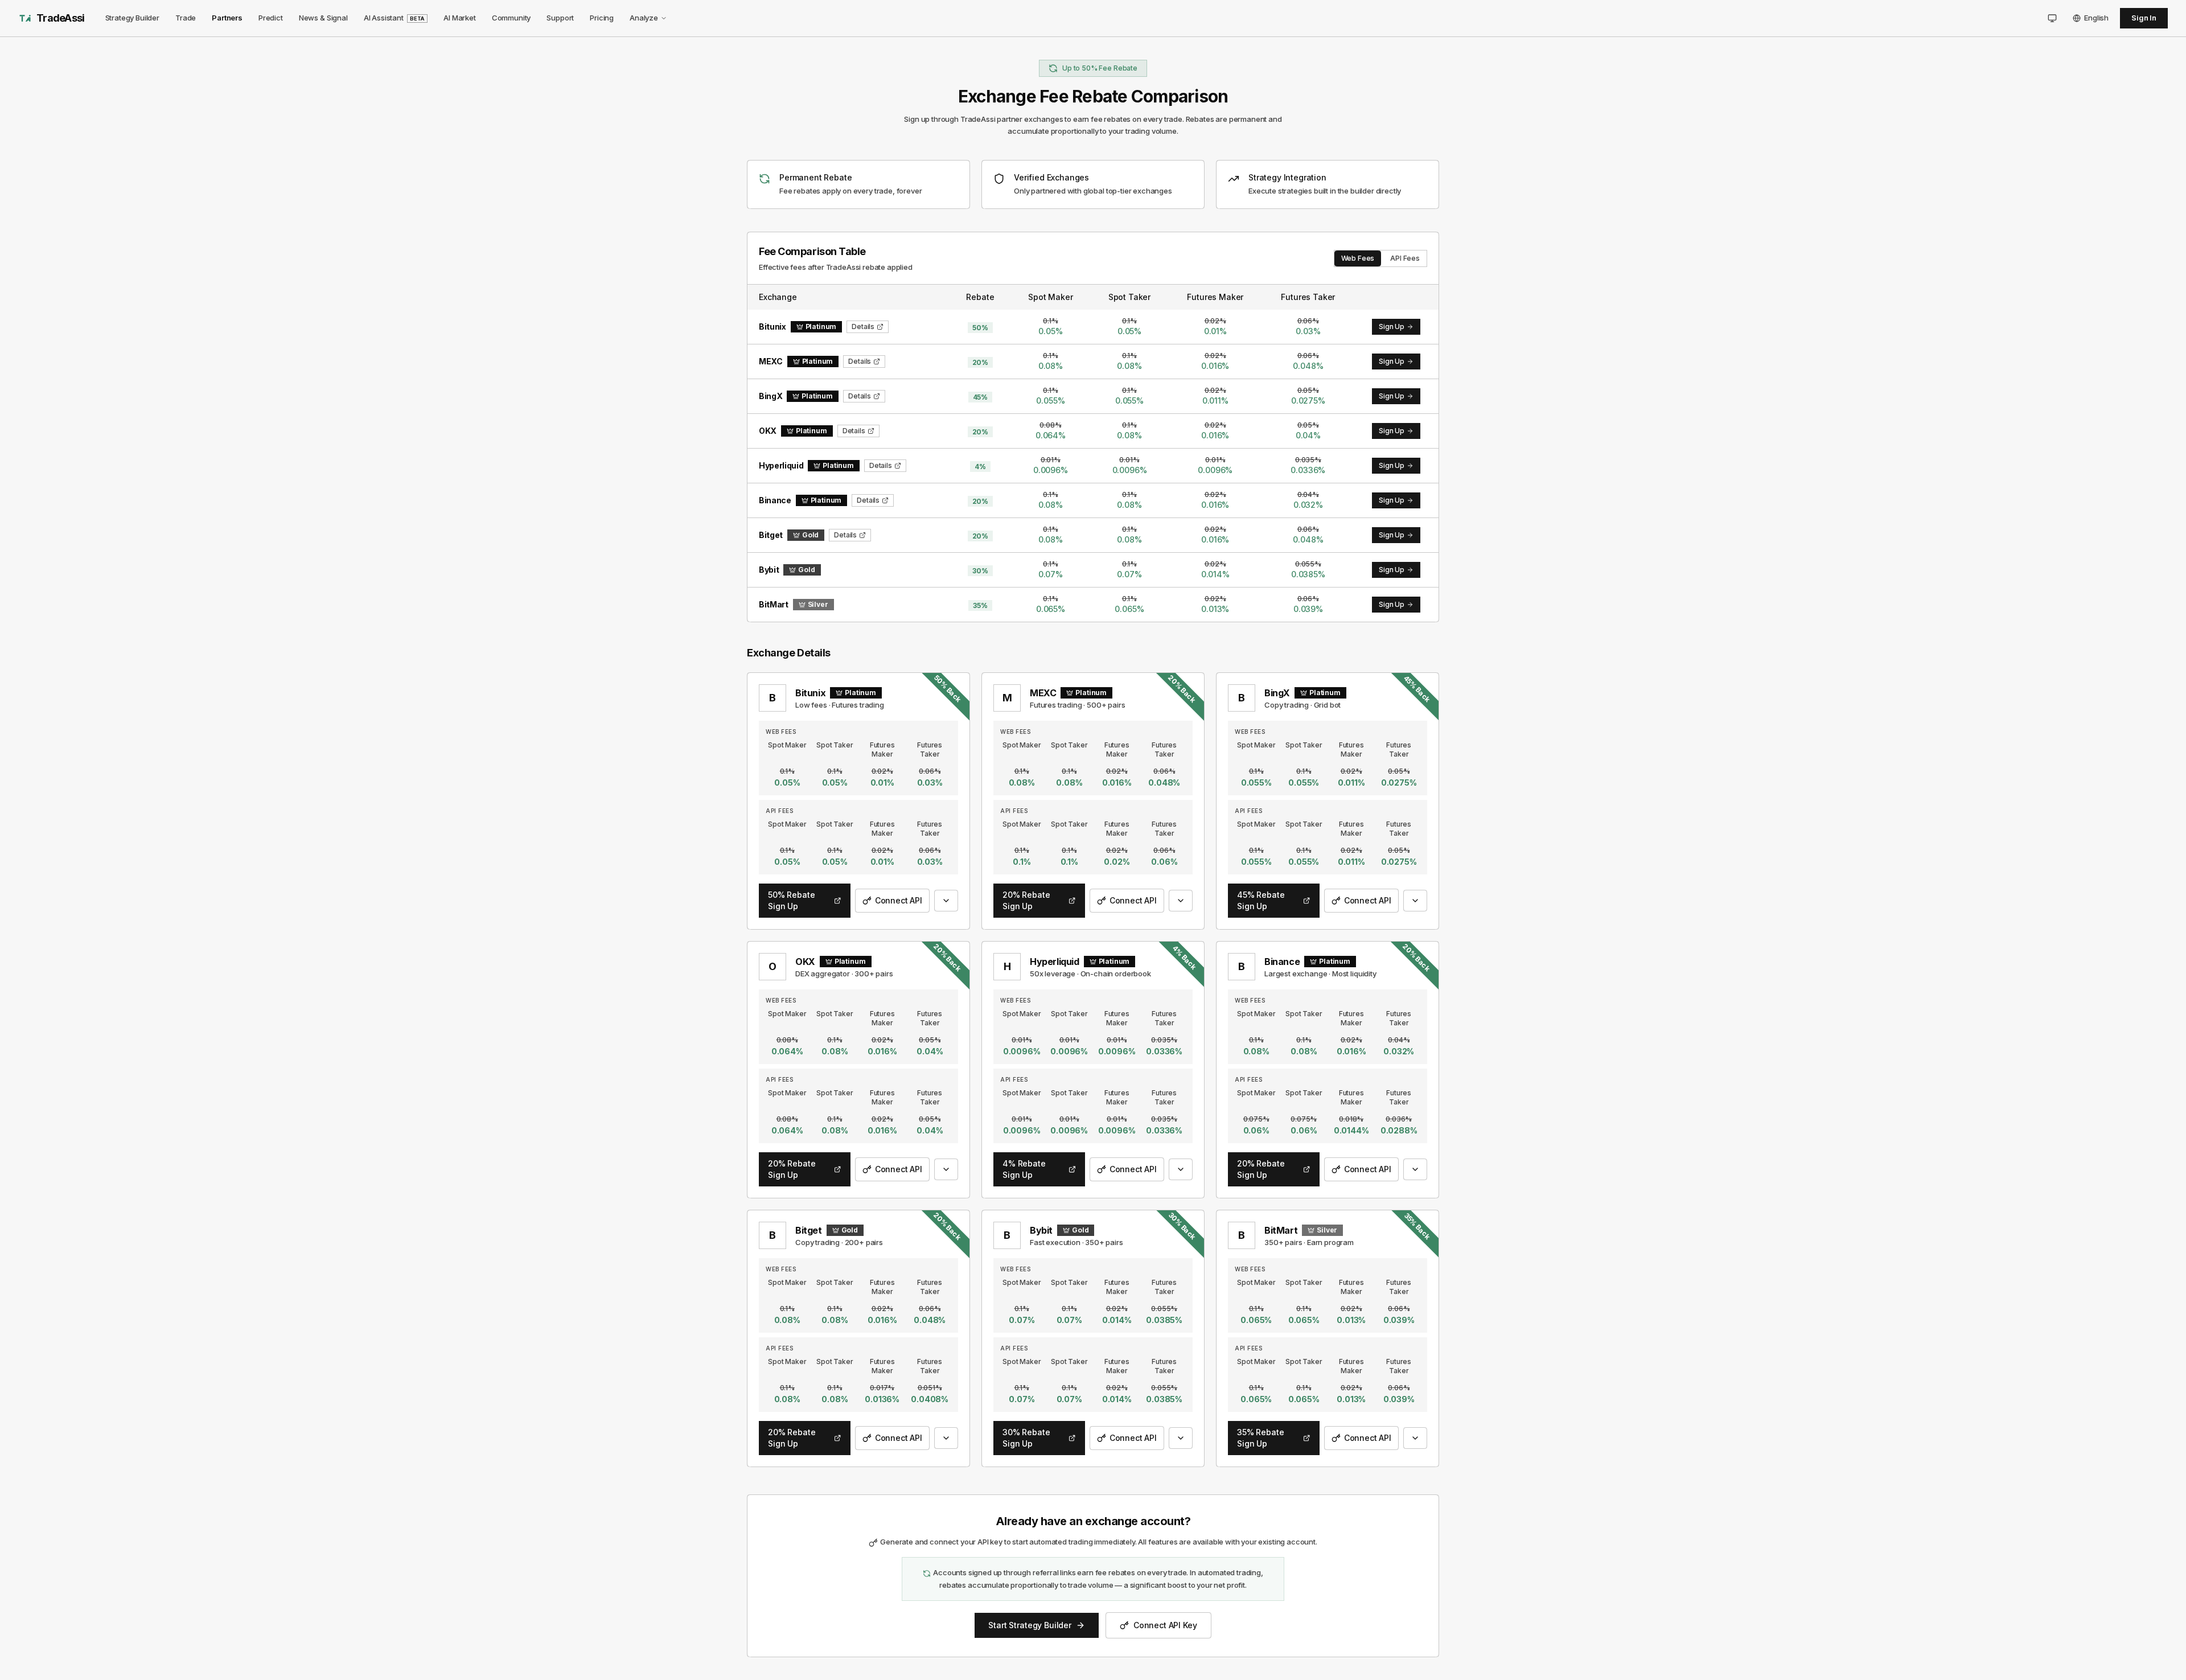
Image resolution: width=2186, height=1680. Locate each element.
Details (863, 326)
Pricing (602, 18)
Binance (1282, 962)
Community (511, 18)
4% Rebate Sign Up (1024, 1169)
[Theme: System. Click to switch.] (2052, 18)
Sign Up (1392, 326)
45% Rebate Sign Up (1261, 900)
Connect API (899, 900)
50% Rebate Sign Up (791, 900)
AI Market (460, 18)
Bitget (809, 1230)
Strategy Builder (132, 18)
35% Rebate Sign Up (1260, 1438)
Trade (186, 18)
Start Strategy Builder (1030, 1625)
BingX (1277, 693)
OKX (805, 962)
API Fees (1405, 258)
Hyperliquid (1055, 962)
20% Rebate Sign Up (1026, 900)
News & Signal (323, 18)
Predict (271, 18)
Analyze (644, 18)
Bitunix (810, 693)
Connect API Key (1165, 1625)
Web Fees (1358, 258)
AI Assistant (394, 18)
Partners (227, 18)
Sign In (2144, 18)
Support (560, 18)
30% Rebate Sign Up (1026, 1438)
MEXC (1043, 693)
